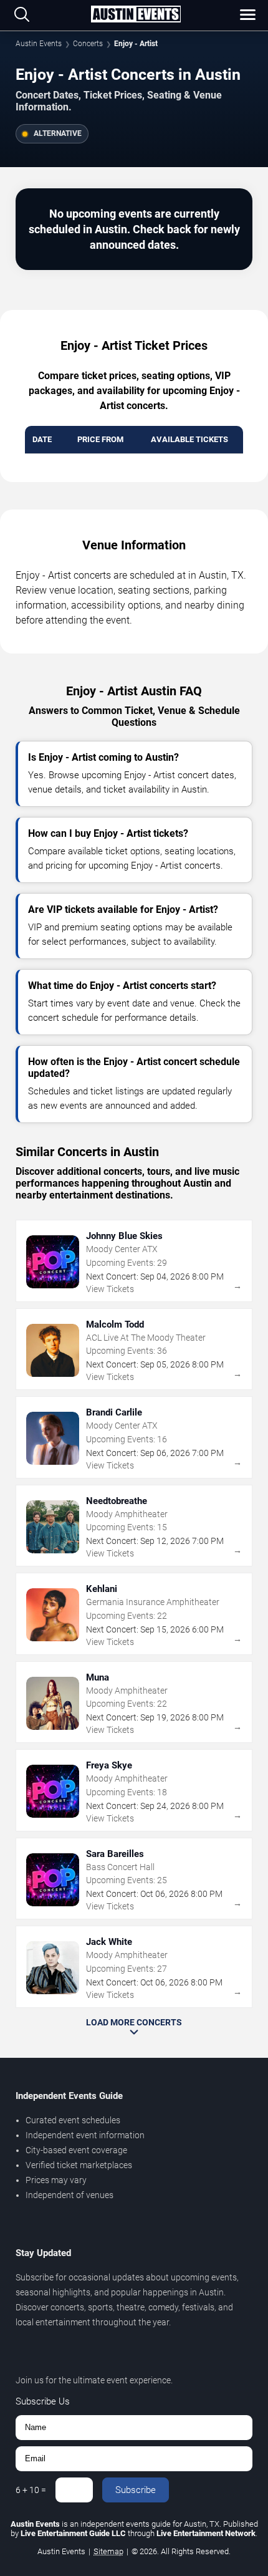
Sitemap (108, 2551)
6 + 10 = (31, 2490)
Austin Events (39, 44)
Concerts (88, 44)
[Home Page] (136, 15)
